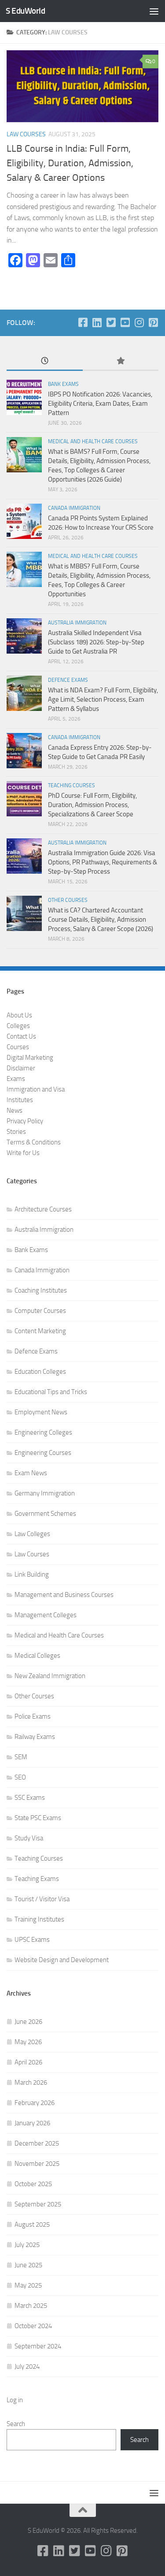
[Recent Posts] (45, 361)
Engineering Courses (43, 1453)
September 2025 (38, 2204)
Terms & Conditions (34, 1142)
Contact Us (21, 1036)
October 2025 (33, 2184)
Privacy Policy (25, 1121)
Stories (16, 1132)
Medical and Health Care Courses (93, 441)
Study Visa (29, 1838)
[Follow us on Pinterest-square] (153, 322)
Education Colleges (40, 1372)
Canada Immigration (74, 508)
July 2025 (27, 2245)
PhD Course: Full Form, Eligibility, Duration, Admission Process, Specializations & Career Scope (92, 805)
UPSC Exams (32, 1940)
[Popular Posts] (121, 361)
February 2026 (35, 2103)
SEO (20, 1777)
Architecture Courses (43, 1209)
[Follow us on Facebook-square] (83, 322)
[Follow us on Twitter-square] (111, 322)
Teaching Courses (71, 785)
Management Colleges (46, 1615)
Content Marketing (40, 1331)
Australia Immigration (77, 623)
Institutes (20, 1100)
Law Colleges (32, 1534)
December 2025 (37, 2143)
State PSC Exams (38, 1818)
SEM (21, 1757)
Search (16, 2424)
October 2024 (33, 2326)
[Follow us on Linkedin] (97, 322)
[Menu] (154, 11)
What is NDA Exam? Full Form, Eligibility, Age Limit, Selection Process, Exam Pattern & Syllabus (103, 699)
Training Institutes (39, 1919)
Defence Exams (68, 680)
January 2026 (32, 2123)
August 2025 (32, 2225)
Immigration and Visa (36, 1089)
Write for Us (23, 1153)
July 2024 (27, 2367)
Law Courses (32, 1554)
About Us (19, 1015)
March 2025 (31, 2306)
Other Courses (68, 900)
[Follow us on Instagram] (139, 322)
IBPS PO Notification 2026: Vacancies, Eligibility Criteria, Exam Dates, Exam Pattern (100, 404)
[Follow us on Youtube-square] (125, 322)
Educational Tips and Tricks (51, 1392)
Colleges (18, 1026)
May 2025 (28, 2285)
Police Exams (33, 1716)
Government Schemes (45, 1514)
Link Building (32, 1574)
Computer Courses (40, 1311)
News (15, 1110)
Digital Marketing (30, 1058)
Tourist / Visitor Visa (42, 1899)
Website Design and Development (62, 1960)
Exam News (31, 1473)
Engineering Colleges (43, 1432)
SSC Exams (30, 1798)
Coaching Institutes (41, 1290)
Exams (16, 1079)
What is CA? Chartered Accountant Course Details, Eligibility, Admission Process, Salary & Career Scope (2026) (101, 920)
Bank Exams (63, 384)
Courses (18, 1047)
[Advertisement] (82, 87)
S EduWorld (25, 11)
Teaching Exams (37, 1879)
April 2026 (28, 2062)
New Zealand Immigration (50, 1676)
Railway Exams (35, 1737)
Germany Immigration (45, 1493)
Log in (15, 2400)
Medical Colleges (37, 1656)
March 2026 (31, 2082)
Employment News (41, 1412)
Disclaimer (21, 1068)
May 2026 (28, 2042)
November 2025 (37, 2164)
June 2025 (28, 2265)
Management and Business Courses (64, 1595)
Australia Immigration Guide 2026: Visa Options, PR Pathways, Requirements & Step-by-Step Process (103, 862)
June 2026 (28, 2022)
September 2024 (38, 2346)
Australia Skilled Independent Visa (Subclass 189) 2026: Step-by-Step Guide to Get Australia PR (96, 642)
